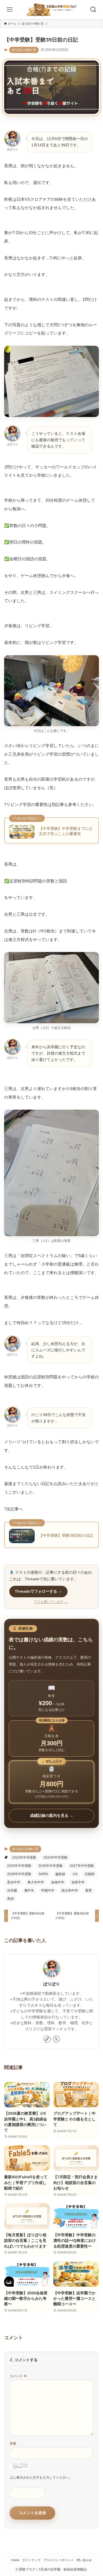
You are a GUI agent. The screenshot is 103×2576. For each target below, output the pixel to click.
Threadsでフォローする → (38, 1591)
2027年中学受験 (82, 1866)
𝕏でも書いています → (51, 1602)
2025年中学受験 (19, 1866)
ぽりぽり (52, 1984)
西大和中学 (70, 1891)
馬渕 (10, 1899)
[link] (47, 2039)
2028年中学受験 (19, 1874)
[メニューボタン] (10, 10)
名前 (13, 2443)
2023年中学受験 (24, 1858)
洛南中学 (58, 1882)
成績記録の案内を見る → (52, 1815)
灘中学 (29, 1891)
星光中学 (14, 1882)
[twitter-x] (56, 2039)
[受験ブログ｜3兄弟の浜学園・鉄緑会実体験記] (51, 10)
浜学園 (12, 1891)
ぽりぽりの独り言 (24, 50)
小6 (75, 1874)
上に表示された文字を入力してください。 (41, 2478)
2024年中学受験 (55, 1858)
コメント (18, 2376)
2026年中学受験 (51, 1866)
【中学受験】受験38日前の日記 (66, 1536)
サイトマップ (31, 2560)
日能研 (90, 1874)
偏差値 (60, 1874)
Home (15, 2560)
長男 (88, 1891)
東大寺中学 (36, 1882)
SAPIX (43, 1874)
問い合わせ (84, 2560)
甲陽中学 (48, 1891)
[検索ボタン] (93, 10)
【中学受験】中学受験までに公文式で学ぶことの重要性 (66, 831)
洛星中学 (78, 1882)
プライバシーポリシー (59, 2560)
